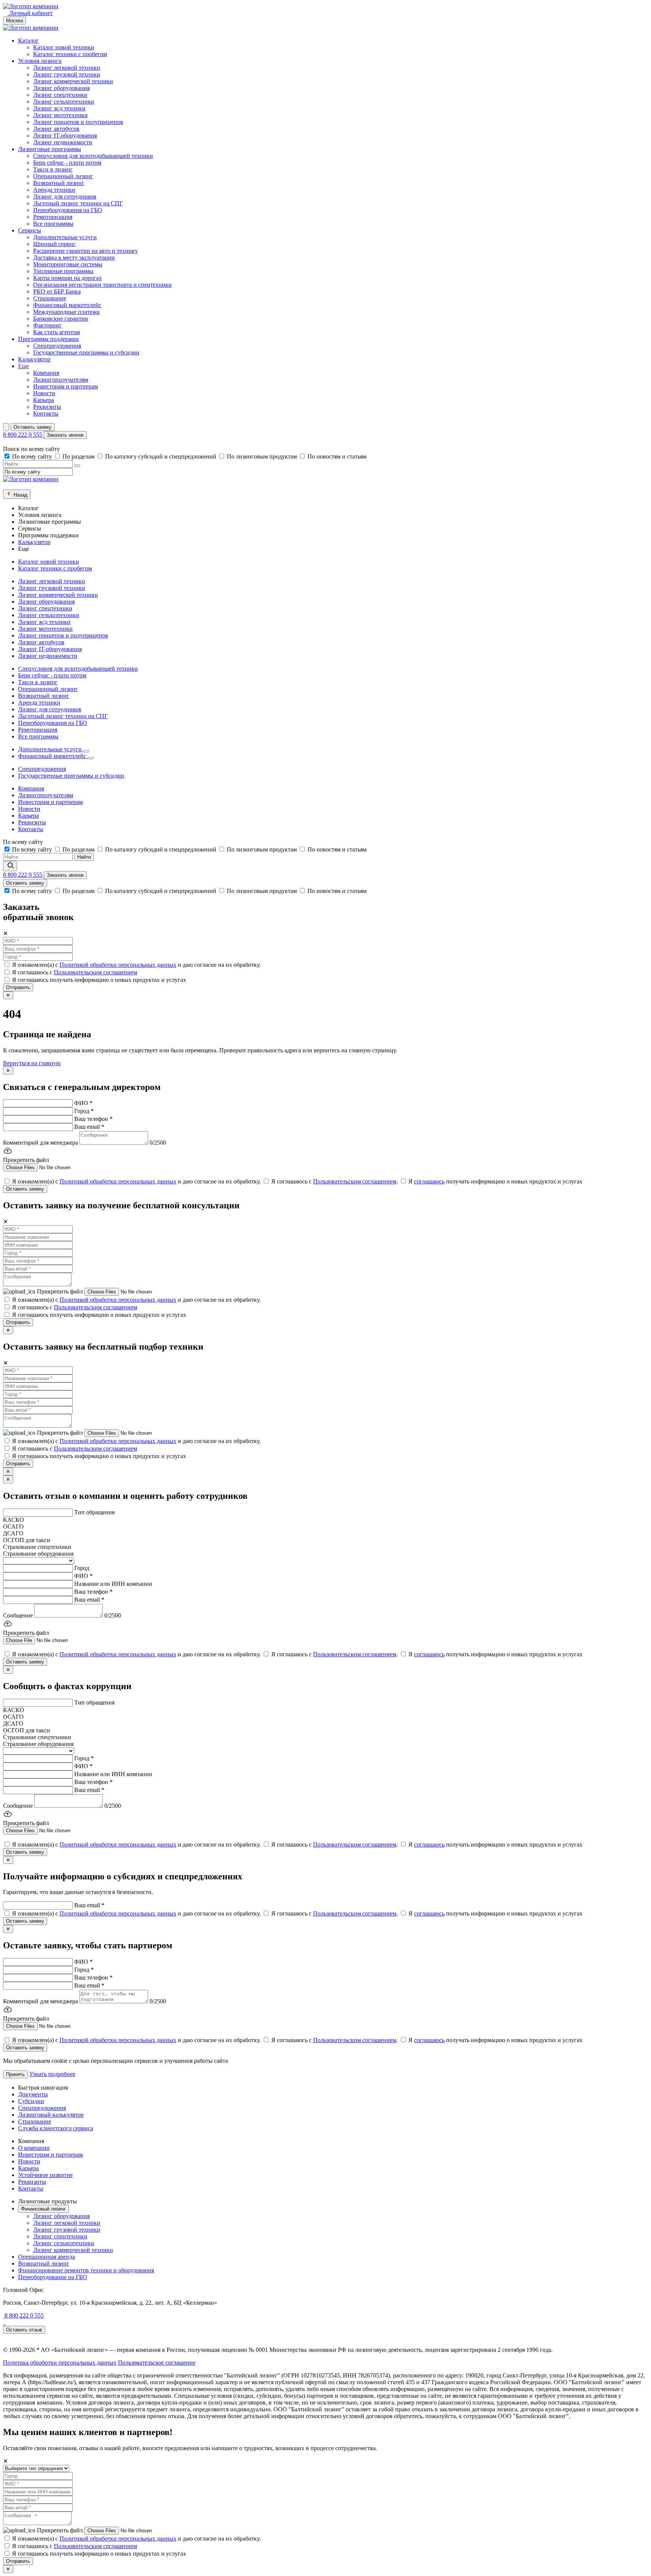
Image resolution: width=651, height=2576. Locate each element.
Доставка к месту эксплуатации (74, 258)
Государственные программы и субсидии (86, 352)
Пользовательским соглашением (96, 972)
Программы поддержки (48, 339)
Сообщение (18, 1615)
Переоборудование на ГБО (53, 2277)
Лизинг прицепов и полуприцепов (78, 122)
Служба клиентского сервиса (56, 2128)
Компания (46, 373)
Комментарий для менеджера (40, 1143)
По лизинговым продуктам (263, 456)
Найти (84, 857)
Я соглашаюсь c (75, 972)
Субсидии (31, 2101)
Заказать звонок (65, 435)
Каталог (28, 41)
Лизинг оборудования (61, 88)
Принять (15, 2074)
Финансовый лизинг (44, 2209)
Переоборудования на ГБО (68, 210)
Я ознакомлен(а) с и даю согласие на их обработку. (136, 965)
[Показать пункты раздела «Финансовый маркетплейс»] (91, 758)
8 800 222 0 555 (23, 435)
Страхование (50, 298)
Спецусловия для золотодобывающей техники (93, 156)
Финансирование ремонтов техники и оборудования (86, 2270)
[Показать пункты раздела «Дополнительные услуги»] (86, 751)
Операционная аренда (47, 2257)
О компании (34, 2148)
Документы (33, 2094)
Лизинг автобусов (56, 129)
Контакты (46, 414)
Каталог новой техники (64, 47)
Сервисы (30, 230)
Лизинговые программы (50, 149)
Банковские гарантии (61, 319)
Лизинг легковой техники (67, 68)
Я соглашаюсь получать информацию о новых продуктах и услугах (99, 980)
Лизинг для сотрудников (65, 196)
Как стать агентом (57, 332)
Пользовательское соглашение (157, 2363)
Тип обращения (94, 1512)
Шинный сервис (54, 244)
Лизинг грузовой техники (67, 74)
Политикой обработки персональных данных (118, 965)
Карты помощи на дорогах (67, 278)
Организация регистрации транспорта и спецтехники (102, 285)
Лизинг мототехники (60, 115)
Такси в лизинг (53, 169)
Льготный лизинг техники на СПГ (78, 203)
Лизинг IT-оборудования (65, 135)
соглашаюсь (429, 1181)
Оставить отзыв (24, 2330)
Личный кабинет (30, 13)
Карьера (44, 400)
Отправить (18, 987)
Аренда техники (54, 190)
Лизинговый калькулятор (51, 2115)
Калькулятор (34, 359)
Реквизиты (47, 407)
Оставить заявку (33, 427)
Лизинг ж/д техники (59, 108)
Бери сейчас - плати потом (67, 163)
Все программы (53, 224)
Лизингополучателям (61, 380)
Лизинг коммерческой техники (73, 81)
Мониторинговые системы (68, 264)
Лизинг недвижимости (63, 142)
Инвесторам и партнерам (66, 386)
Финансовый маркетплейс (67, 305)
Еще (24, 366)
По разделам (79, 456)
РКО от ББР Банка (57, 291)
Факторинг (47, 325)
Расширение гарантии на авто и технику (86, 251)
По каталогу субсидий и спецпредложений (161, 456)
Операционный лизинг (63, 176)
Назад (20, 495)
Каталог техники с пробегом (70, 54)
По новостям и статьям (337, 456)
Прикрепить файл (61, 1291)
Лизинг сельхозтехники (64, 102)
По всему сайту (33, 456)
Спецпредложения (57, 346)
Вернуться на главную (32, 1063)
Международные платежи (66, 312)
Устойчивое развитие (45, 2175)
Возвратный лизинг (59, 183)
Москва (15, 21)
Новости (44, 393)
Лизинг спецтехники (60, 95)
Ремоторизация (53, 217)
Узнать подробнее (52, 2074)
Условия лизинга (40, 61)
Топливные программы (63, 271)
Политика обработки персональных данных (60, 2363)
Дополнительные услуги (65, 237)
